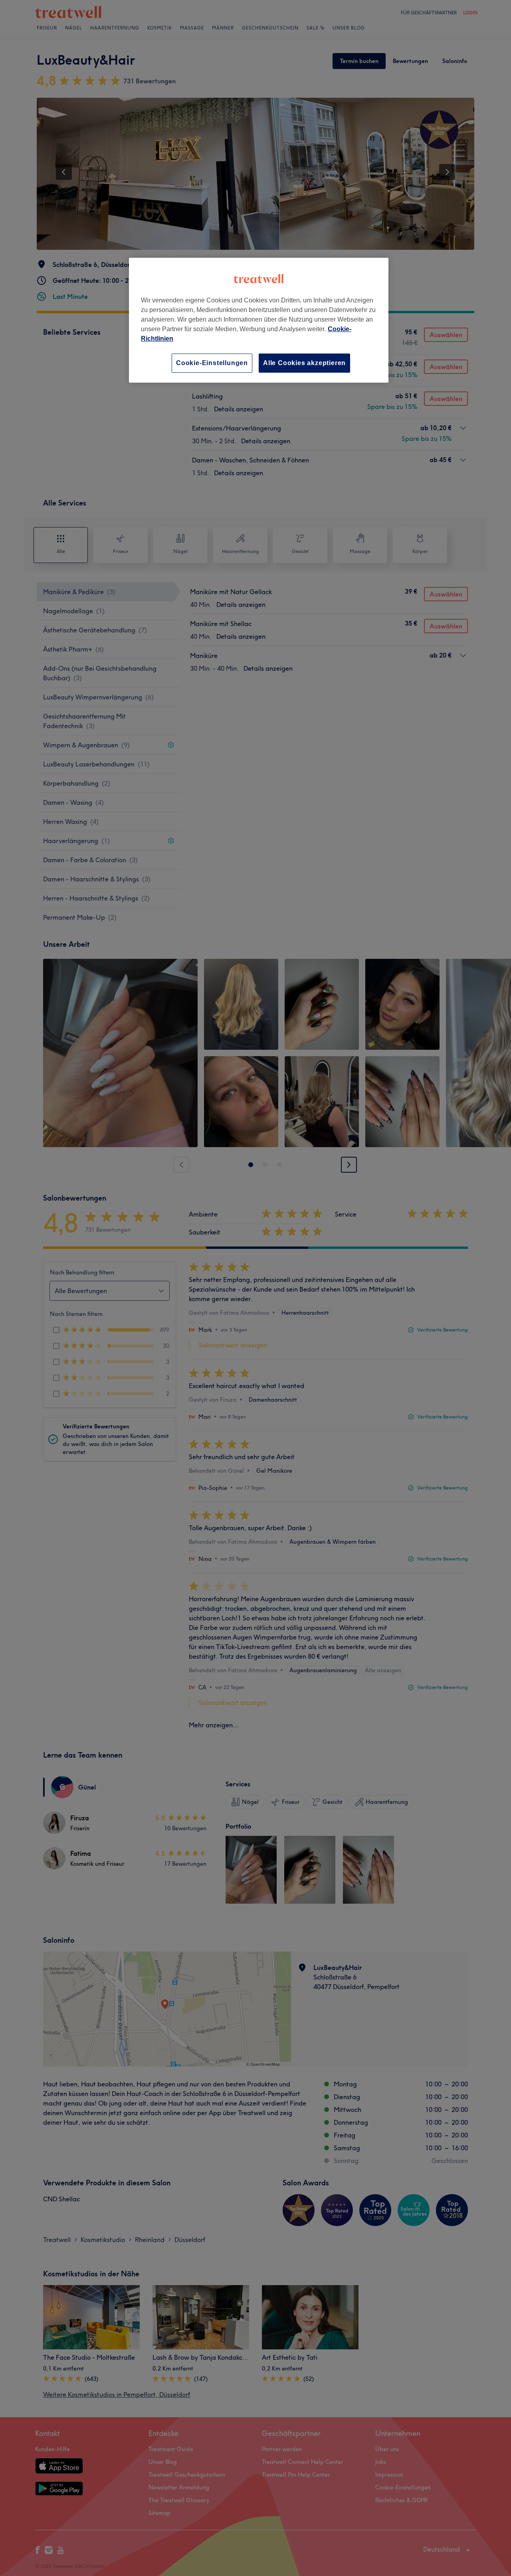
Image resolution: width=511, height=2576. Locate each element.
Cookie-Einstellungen (212, 363)
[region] (259, 320)
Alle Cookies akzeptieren (304, 363)
